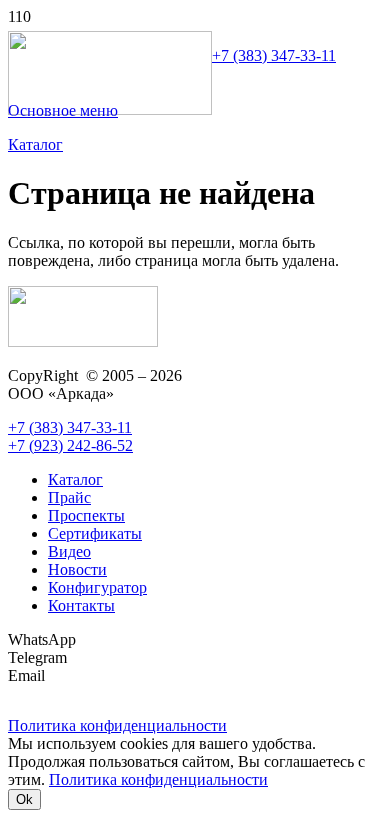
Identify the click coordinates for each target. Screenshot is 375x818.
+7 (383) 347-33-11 (274, 55)
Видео (69, 551)
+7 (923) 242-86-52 (70, 445)
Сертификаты (95, 533)
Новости (77, 569)
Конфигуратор (97, 587)
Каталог (75, 479)
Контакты (81, 605)
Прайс (69, 497)
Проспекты (86, 515)
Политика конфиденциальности (158, 779)
